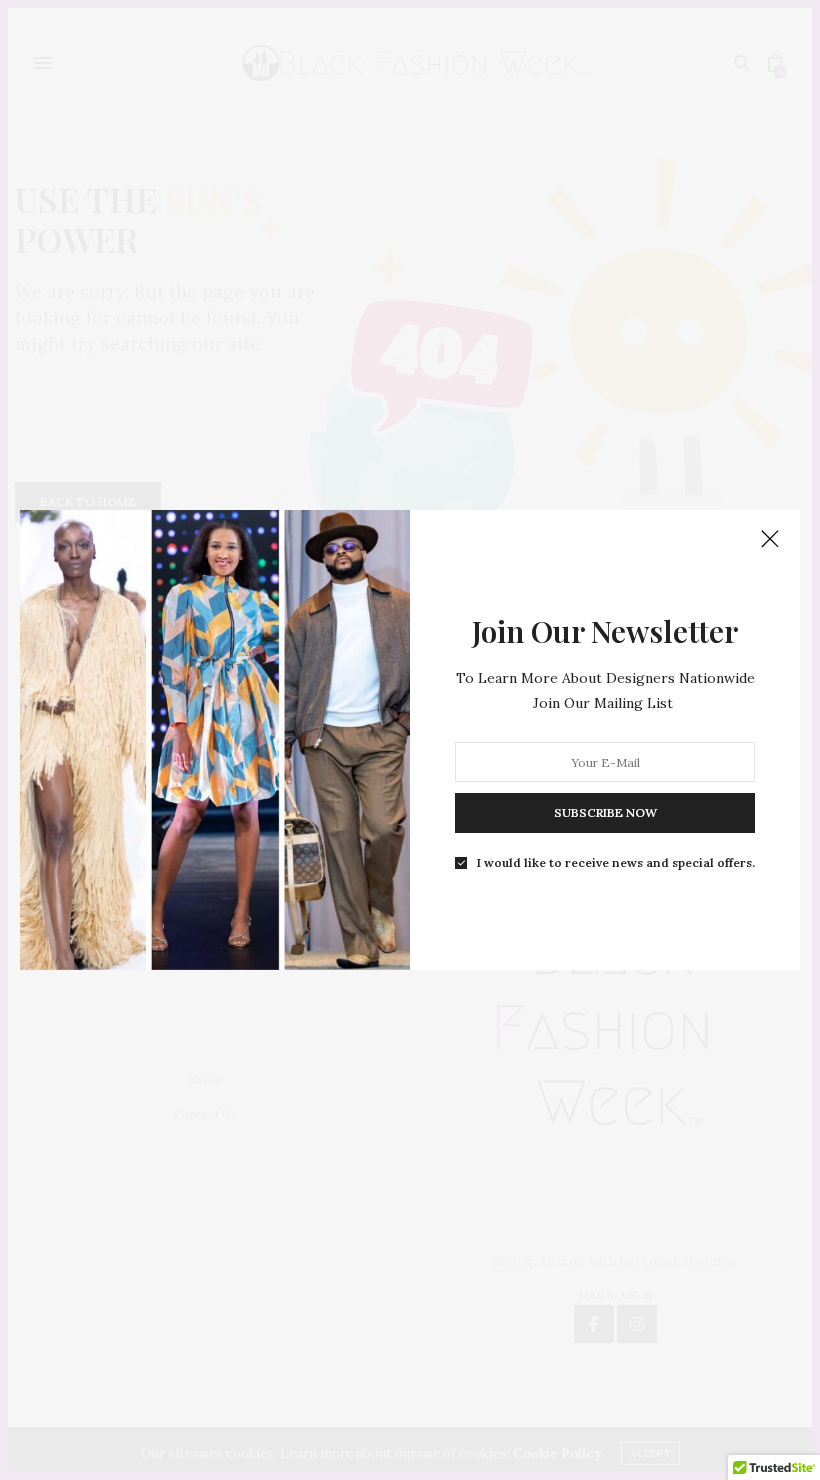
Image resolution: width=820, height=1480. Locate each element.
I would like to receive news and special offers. (616, 863)
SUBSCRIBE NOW (605, 812)
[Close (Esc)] (770, 540)
